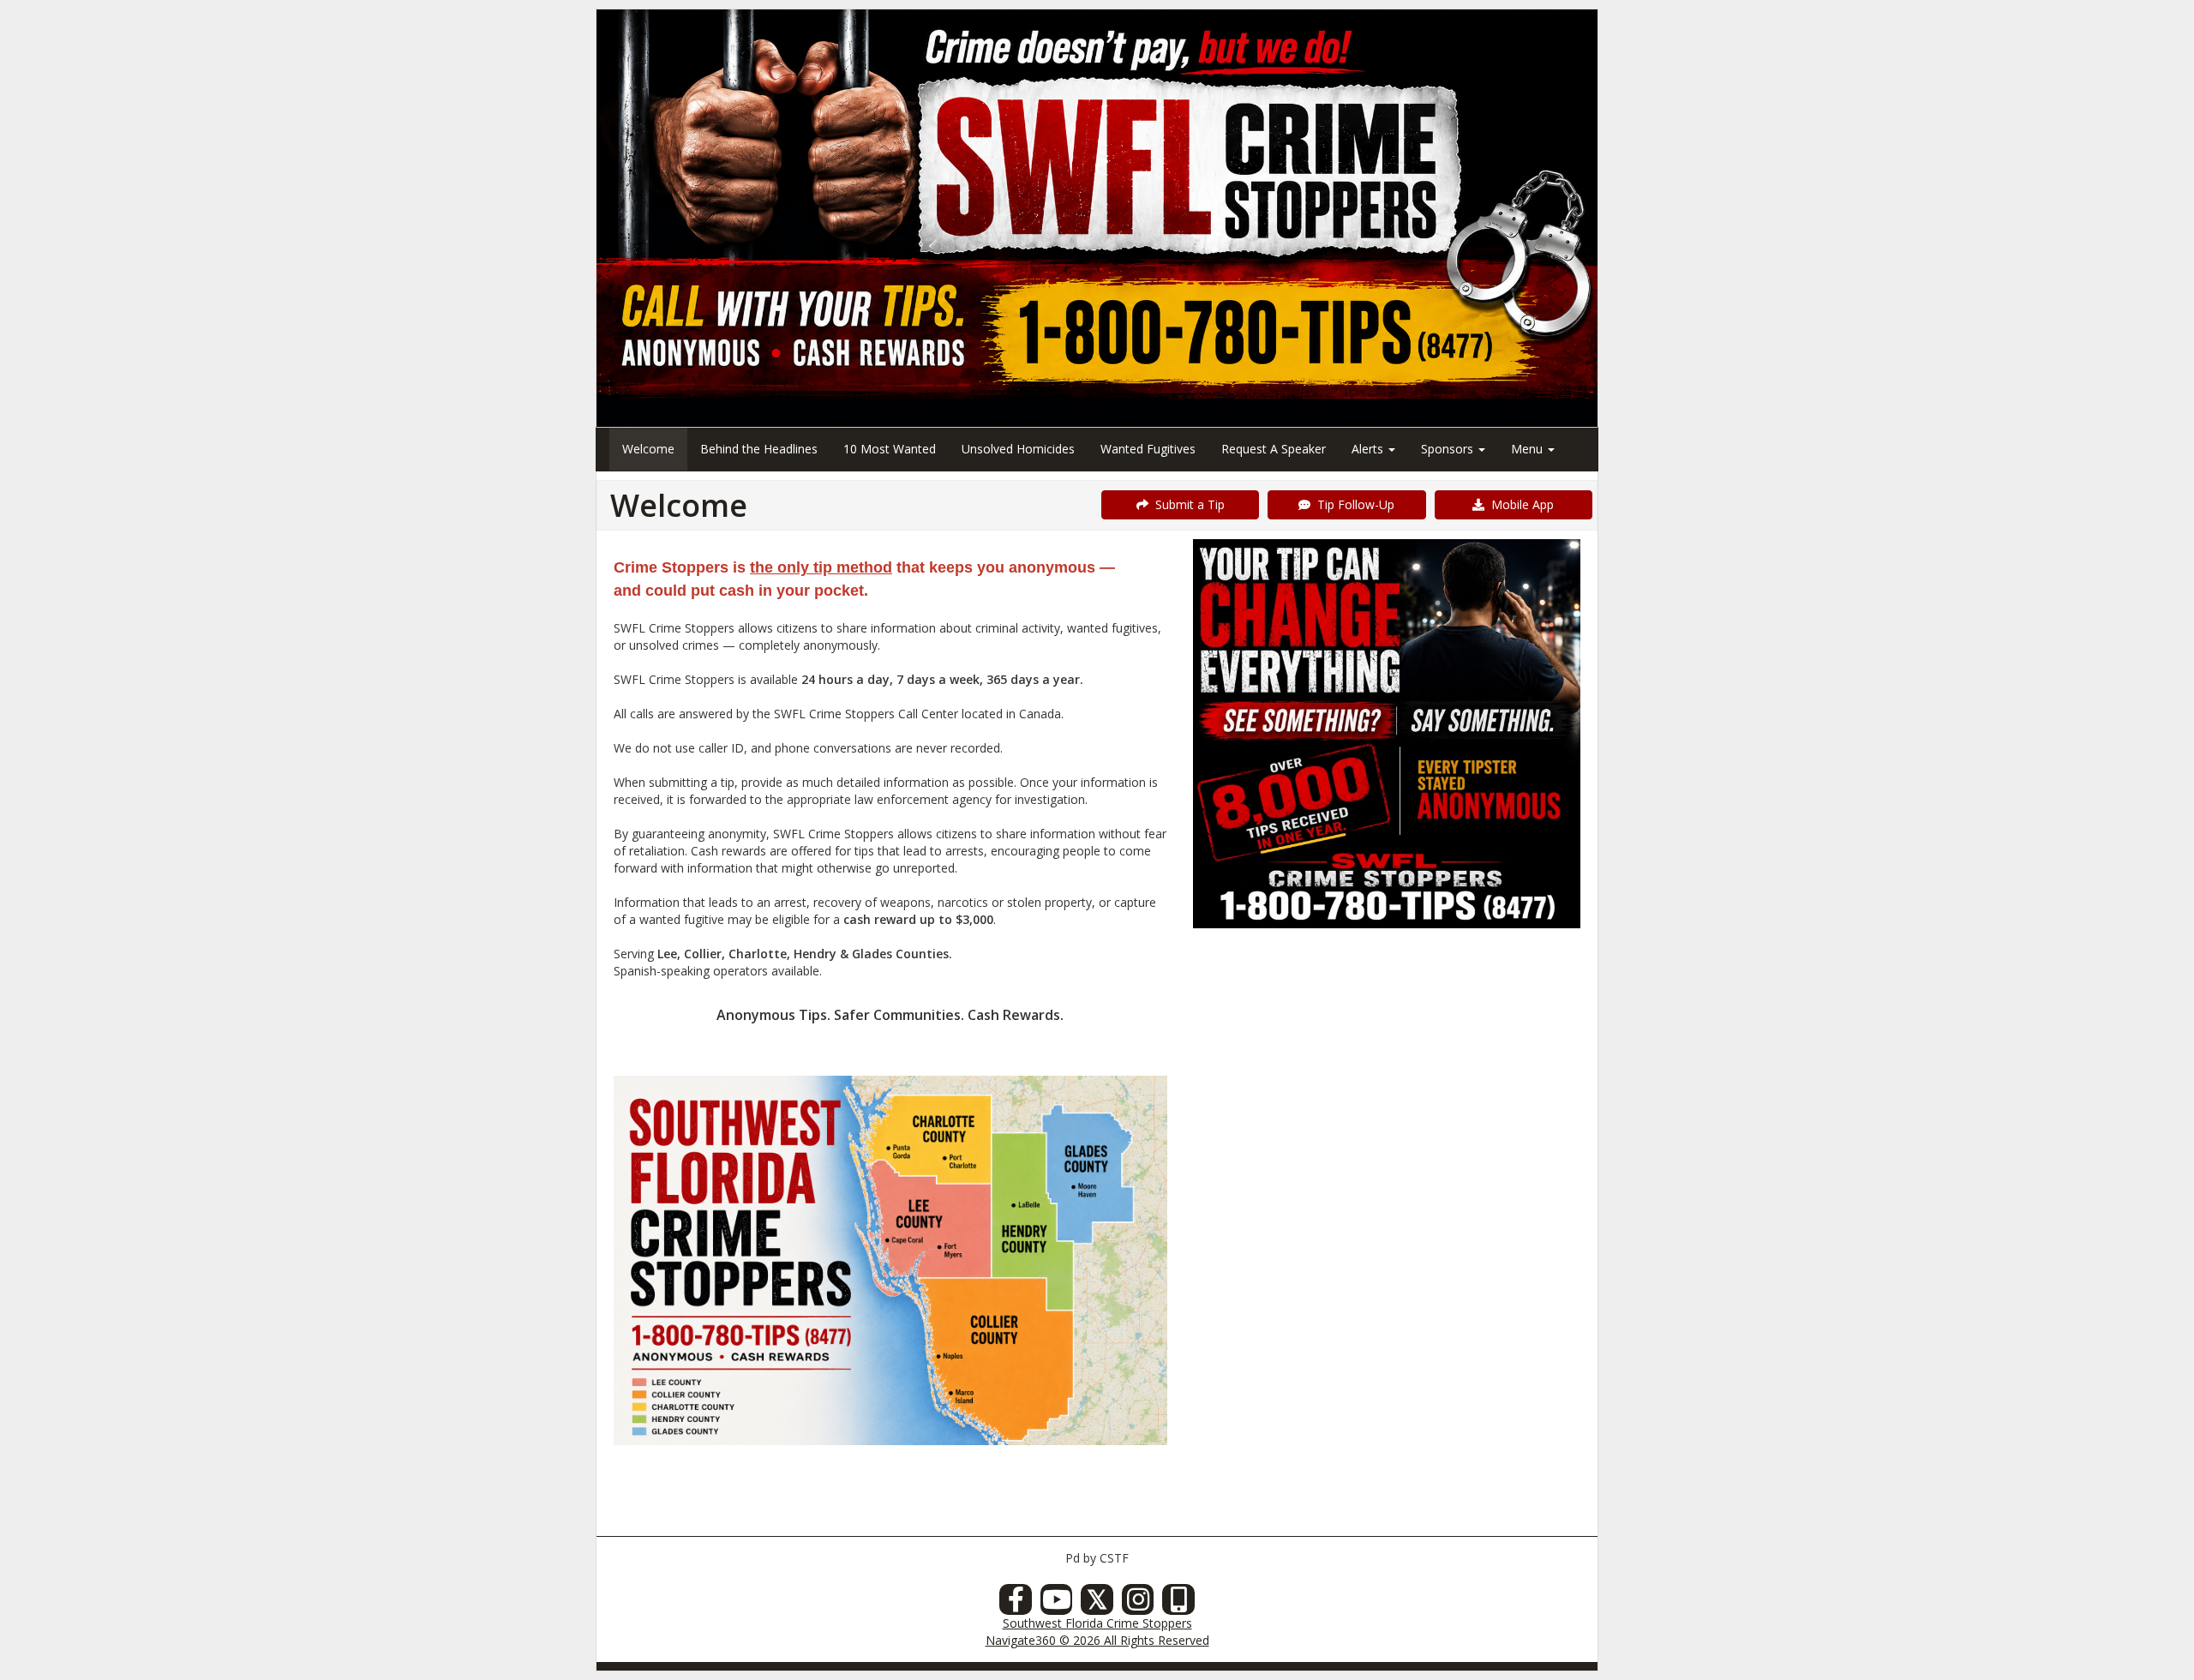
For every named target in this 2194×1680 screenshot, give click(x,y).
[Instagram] (1138, 1604)
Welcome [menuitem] (648, 449)
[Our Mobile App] (1178, 1604)
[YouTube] (1057, 1604)
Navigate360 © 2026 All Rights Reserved (1097, 1640)
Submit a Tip (1187, 504)
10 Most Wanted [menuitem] (890, 449)
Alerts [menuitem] (1369, 449)
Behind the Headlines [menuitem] (759, 449)
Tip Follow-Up (1352, 504)
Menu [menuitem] (1529, 449)
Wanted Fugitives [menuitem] (1148, 449)
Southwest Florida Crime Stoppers (1097, 1623)
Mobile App (1519, 504)
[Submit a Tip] (1097, 218)
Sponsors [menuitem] (1449, 449)
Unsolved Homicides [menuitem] (1018, 449)
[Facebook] (1016, 1604)
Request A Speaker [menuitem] (1274, 449)
